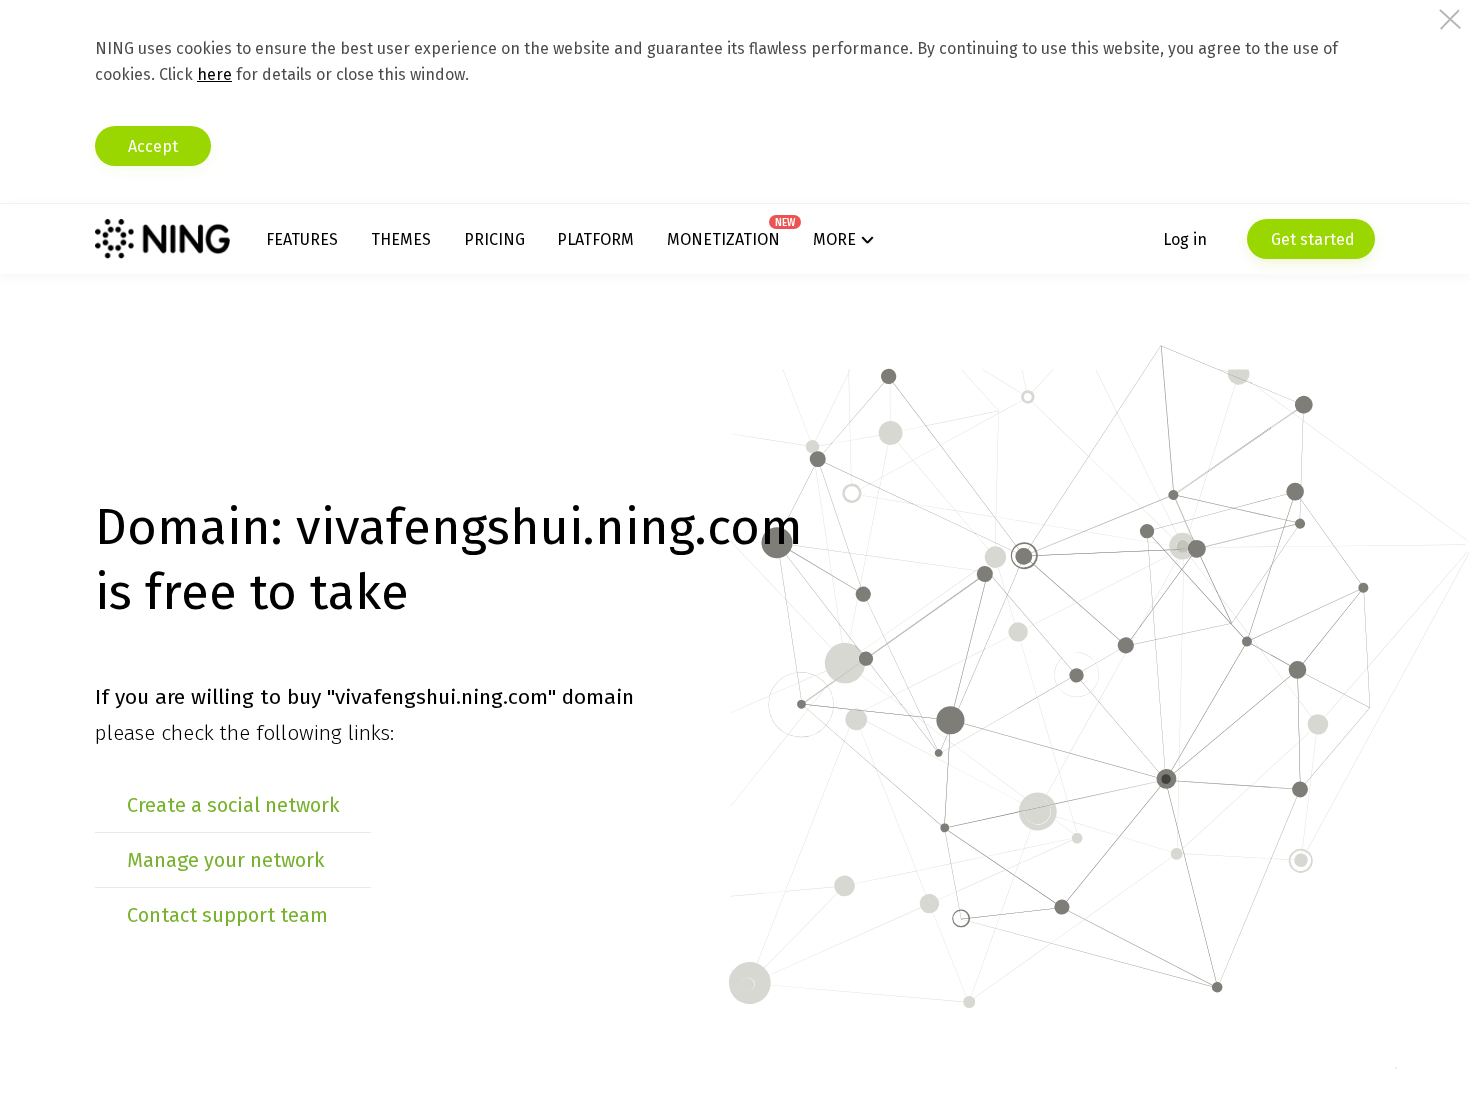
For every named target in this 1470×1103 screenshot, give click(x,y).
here (214, 74)
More (834, 239)
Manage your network (225, 860)
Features (302, 239)
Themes (401, 239)
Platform (595, 239)
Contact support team (227, 915)
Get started (1311, 239)
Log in (1185, 239)
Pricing (494, 239)
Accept (153, 146)
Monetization (723, 239)
